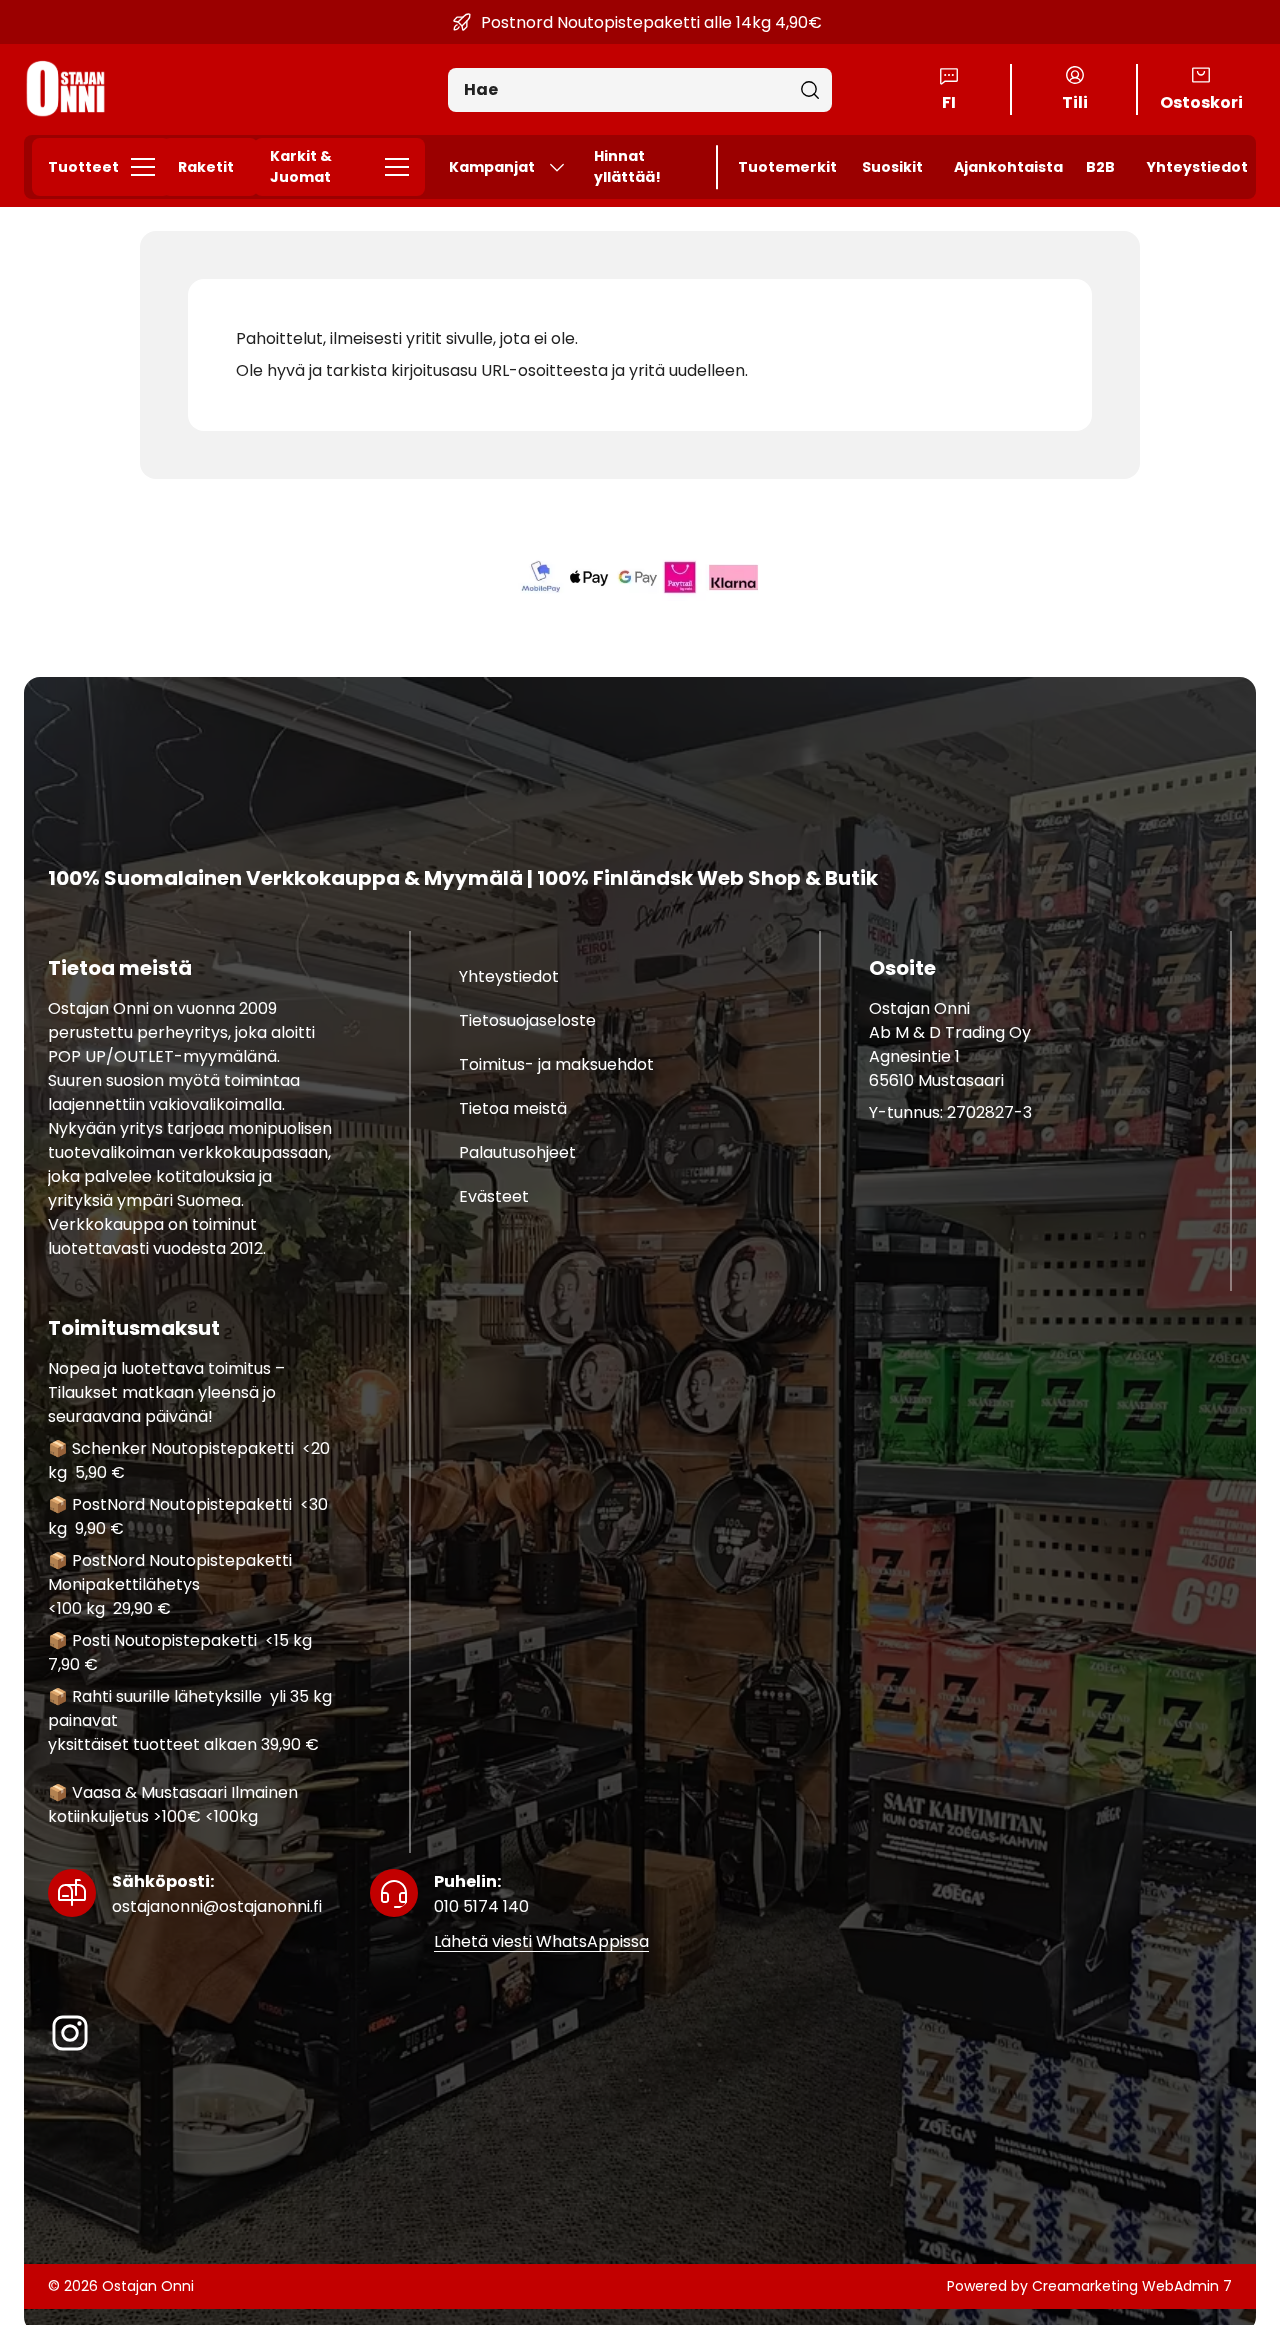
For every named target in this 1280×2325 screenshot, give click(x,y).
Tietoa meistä (513, 1108)
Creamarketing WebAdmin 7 (1132, 2286)
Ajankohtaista (1008, 167)
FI (949, 102)
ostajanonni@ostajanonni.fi (217, 1894)
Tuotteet (83, 167)
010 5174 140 (481, 1894)
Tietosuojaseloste (527, 1020)
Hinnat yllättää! (627, 166)
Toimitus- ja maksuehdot (556, 1064)
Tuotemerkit (787, 167)
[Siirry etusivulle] (66, 89)
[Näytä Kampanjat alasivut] (565, 167)
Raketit (206, 167)
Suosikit (892, 167)
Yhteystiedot (1197, 167)
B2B (1100, 167)
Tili (1075, 102)
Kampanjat (492, 167)
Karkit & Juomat (301, 166)
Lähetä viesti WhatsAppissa (541, 1941)
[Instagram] (70, 2033)
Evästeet (494, 1196)
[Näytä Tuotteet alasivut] (149, 167)
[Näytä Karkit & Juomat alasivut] (403, 167)
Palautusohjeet (517, 1152)
